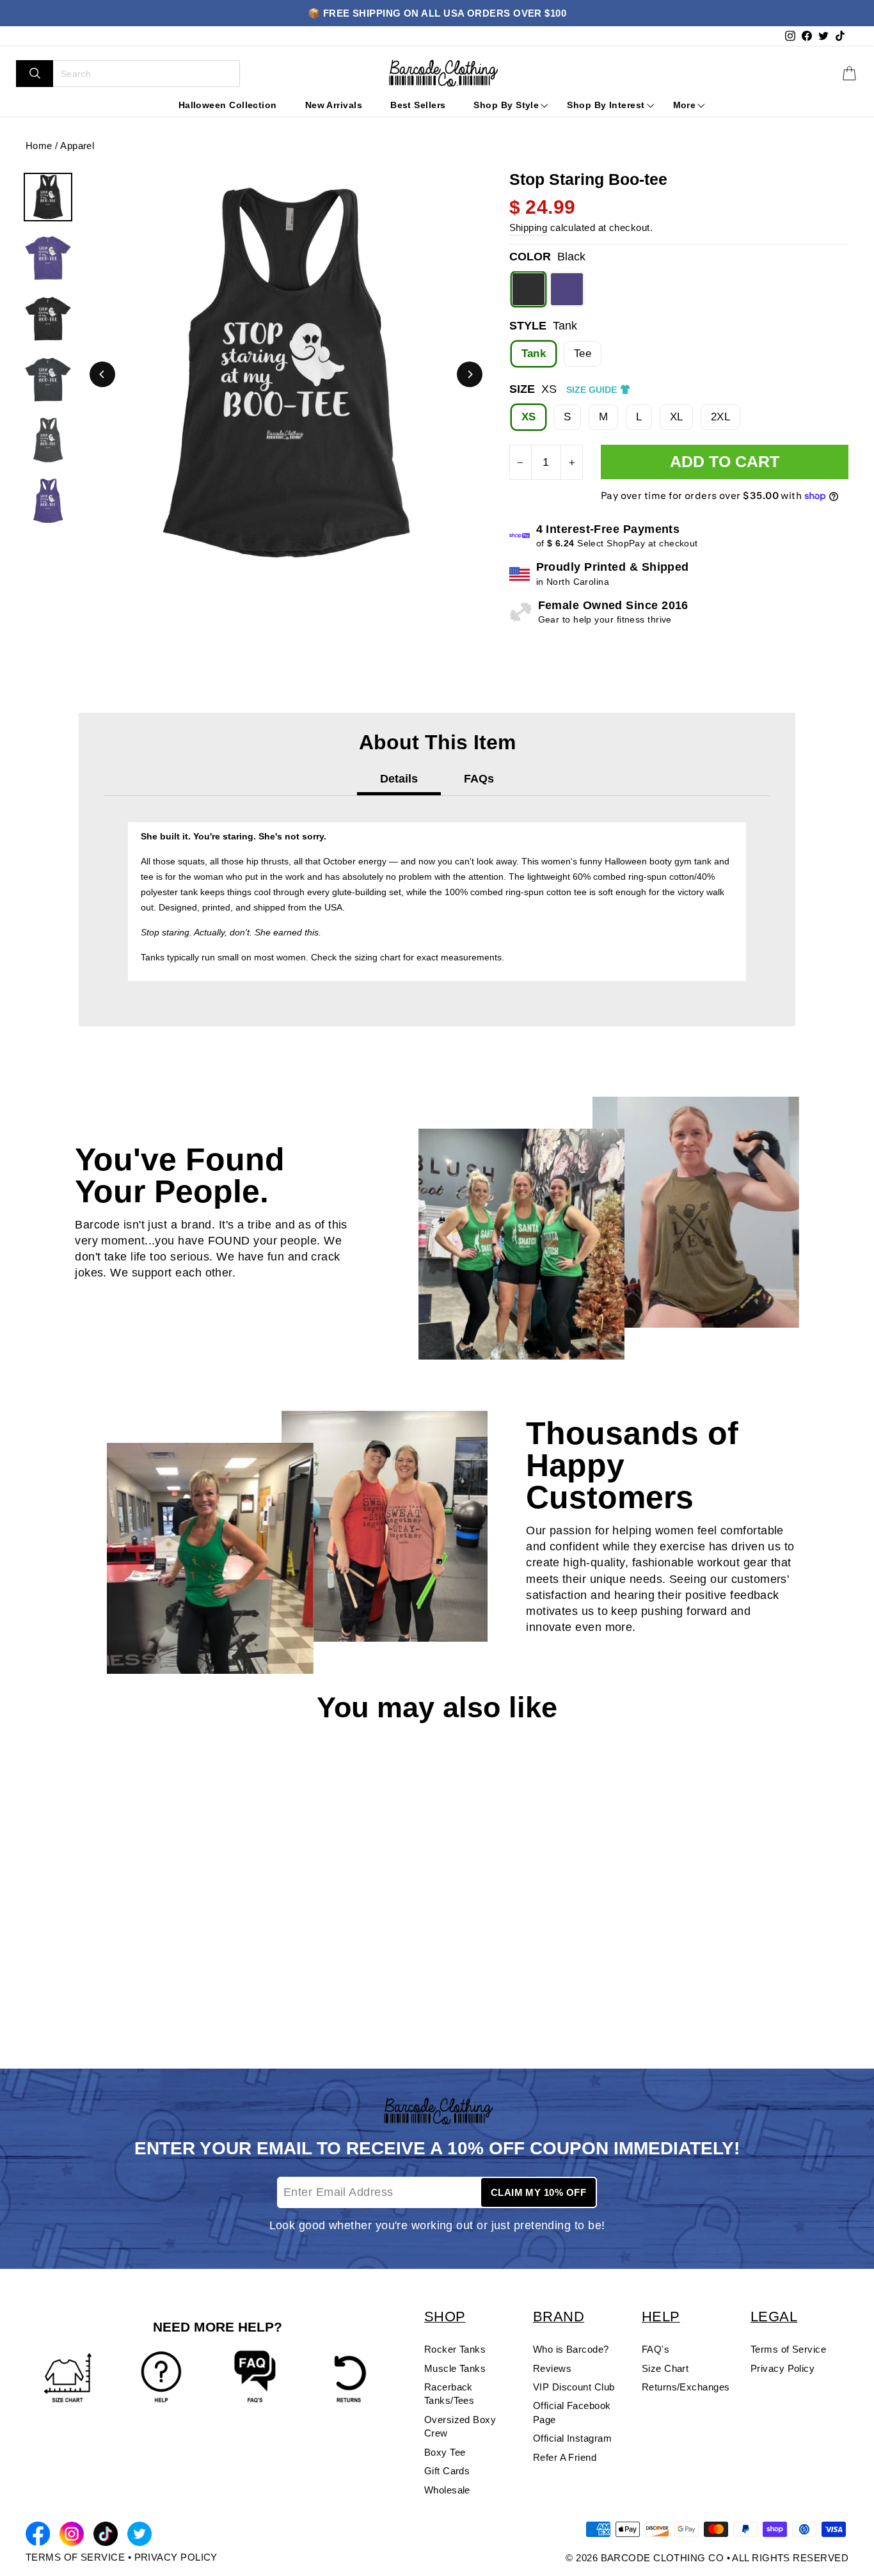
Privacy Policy (783, 2368)
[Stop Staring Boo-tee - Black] (33, 1984)
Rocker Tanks (455, 2349)
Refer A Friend (565, 2457)
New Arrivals (334, 105)
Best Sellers (418, 105)
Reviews (552, 2368)
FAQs (479, 779)
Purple (567, 289)
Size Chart (665, 2368)
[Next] (470, 374)
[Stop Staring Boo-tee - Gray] (53, 1984)
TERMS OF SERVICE (75, 2557)
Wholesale (447, 2490)
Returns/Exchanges (686, 2387)
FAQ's (655, 2349)
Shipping (528, 227)
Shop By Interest (606, 105)
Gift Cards (447, 2471)
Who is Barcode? (571, 2349)
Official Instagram (572, 2438)
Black (528, 289)
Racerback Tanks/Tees (449, 2394)
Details (399, 779)
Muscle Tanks (455, 2368)
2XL (720, 417)
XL (677, 417)
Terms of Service (788, 2349)
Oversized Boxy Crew (460, 2426)
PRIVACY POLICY (176, 2557)
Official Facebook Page (572, 2412)
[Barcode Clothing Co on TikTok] (106, 2536)
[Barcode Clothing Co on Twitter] (139, 2536)
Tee (583, 354)
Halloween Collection (228, 105)
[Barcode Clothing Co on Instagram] (72, 2536)
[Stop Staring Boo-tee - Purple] (74, 1984)
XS (529, 417)
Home (39, 146)
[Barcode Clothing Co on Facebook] (38, 2536)
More (685, 105)
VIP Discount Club (574, 2387)
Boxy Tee (445, 2452)
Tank (534, 354)
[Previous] (102, 374)
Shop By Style (506, 105)
